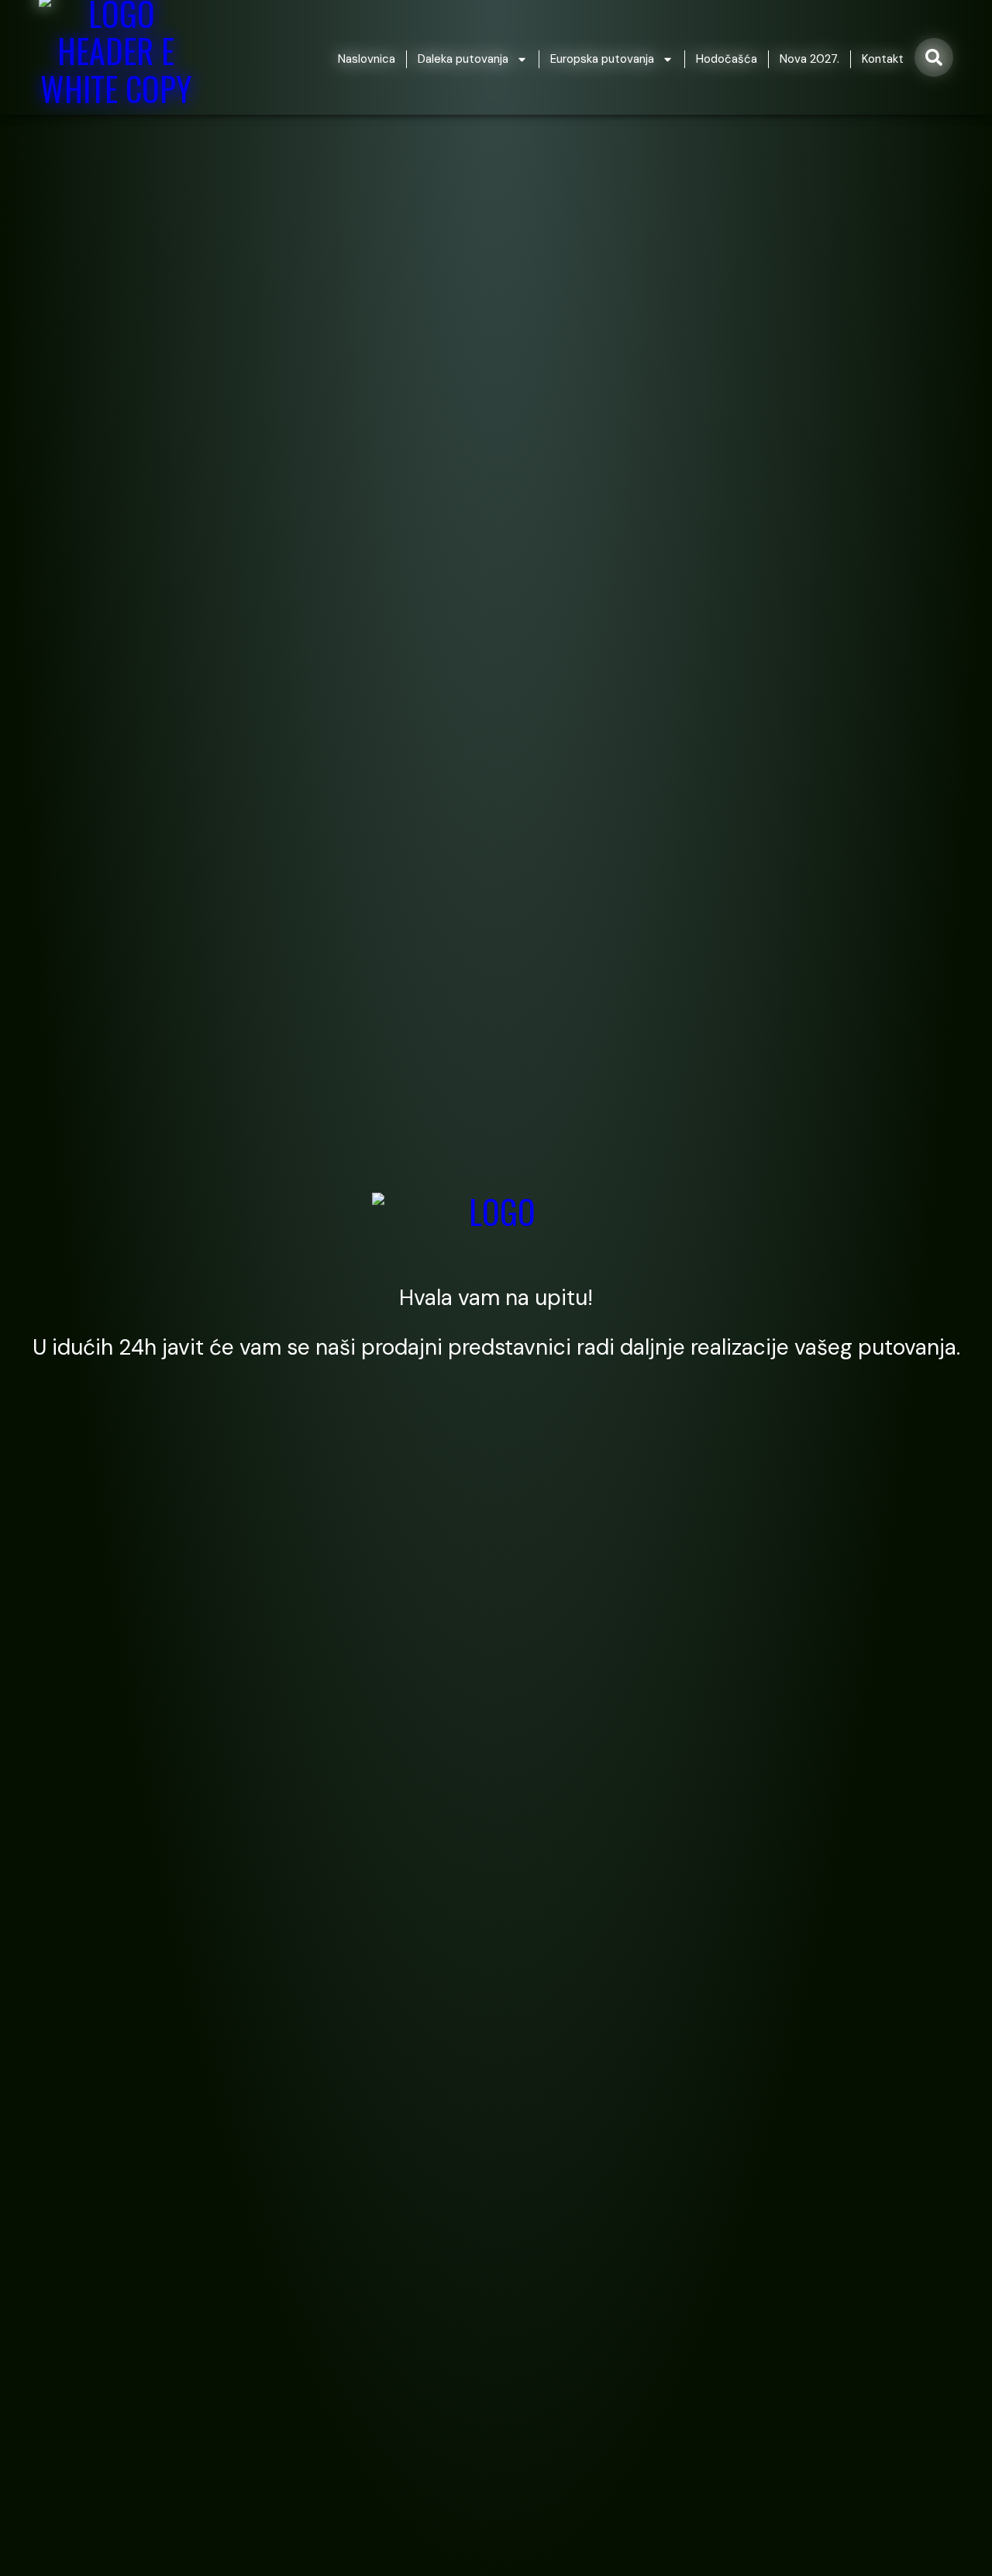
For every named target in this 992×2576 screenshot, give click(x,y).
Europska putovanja (602, 59)
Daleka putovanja (463, 59)
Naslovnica (367, 59)
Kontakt (883, 59)
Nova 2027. (809, 59)
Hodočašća (727, 59)
